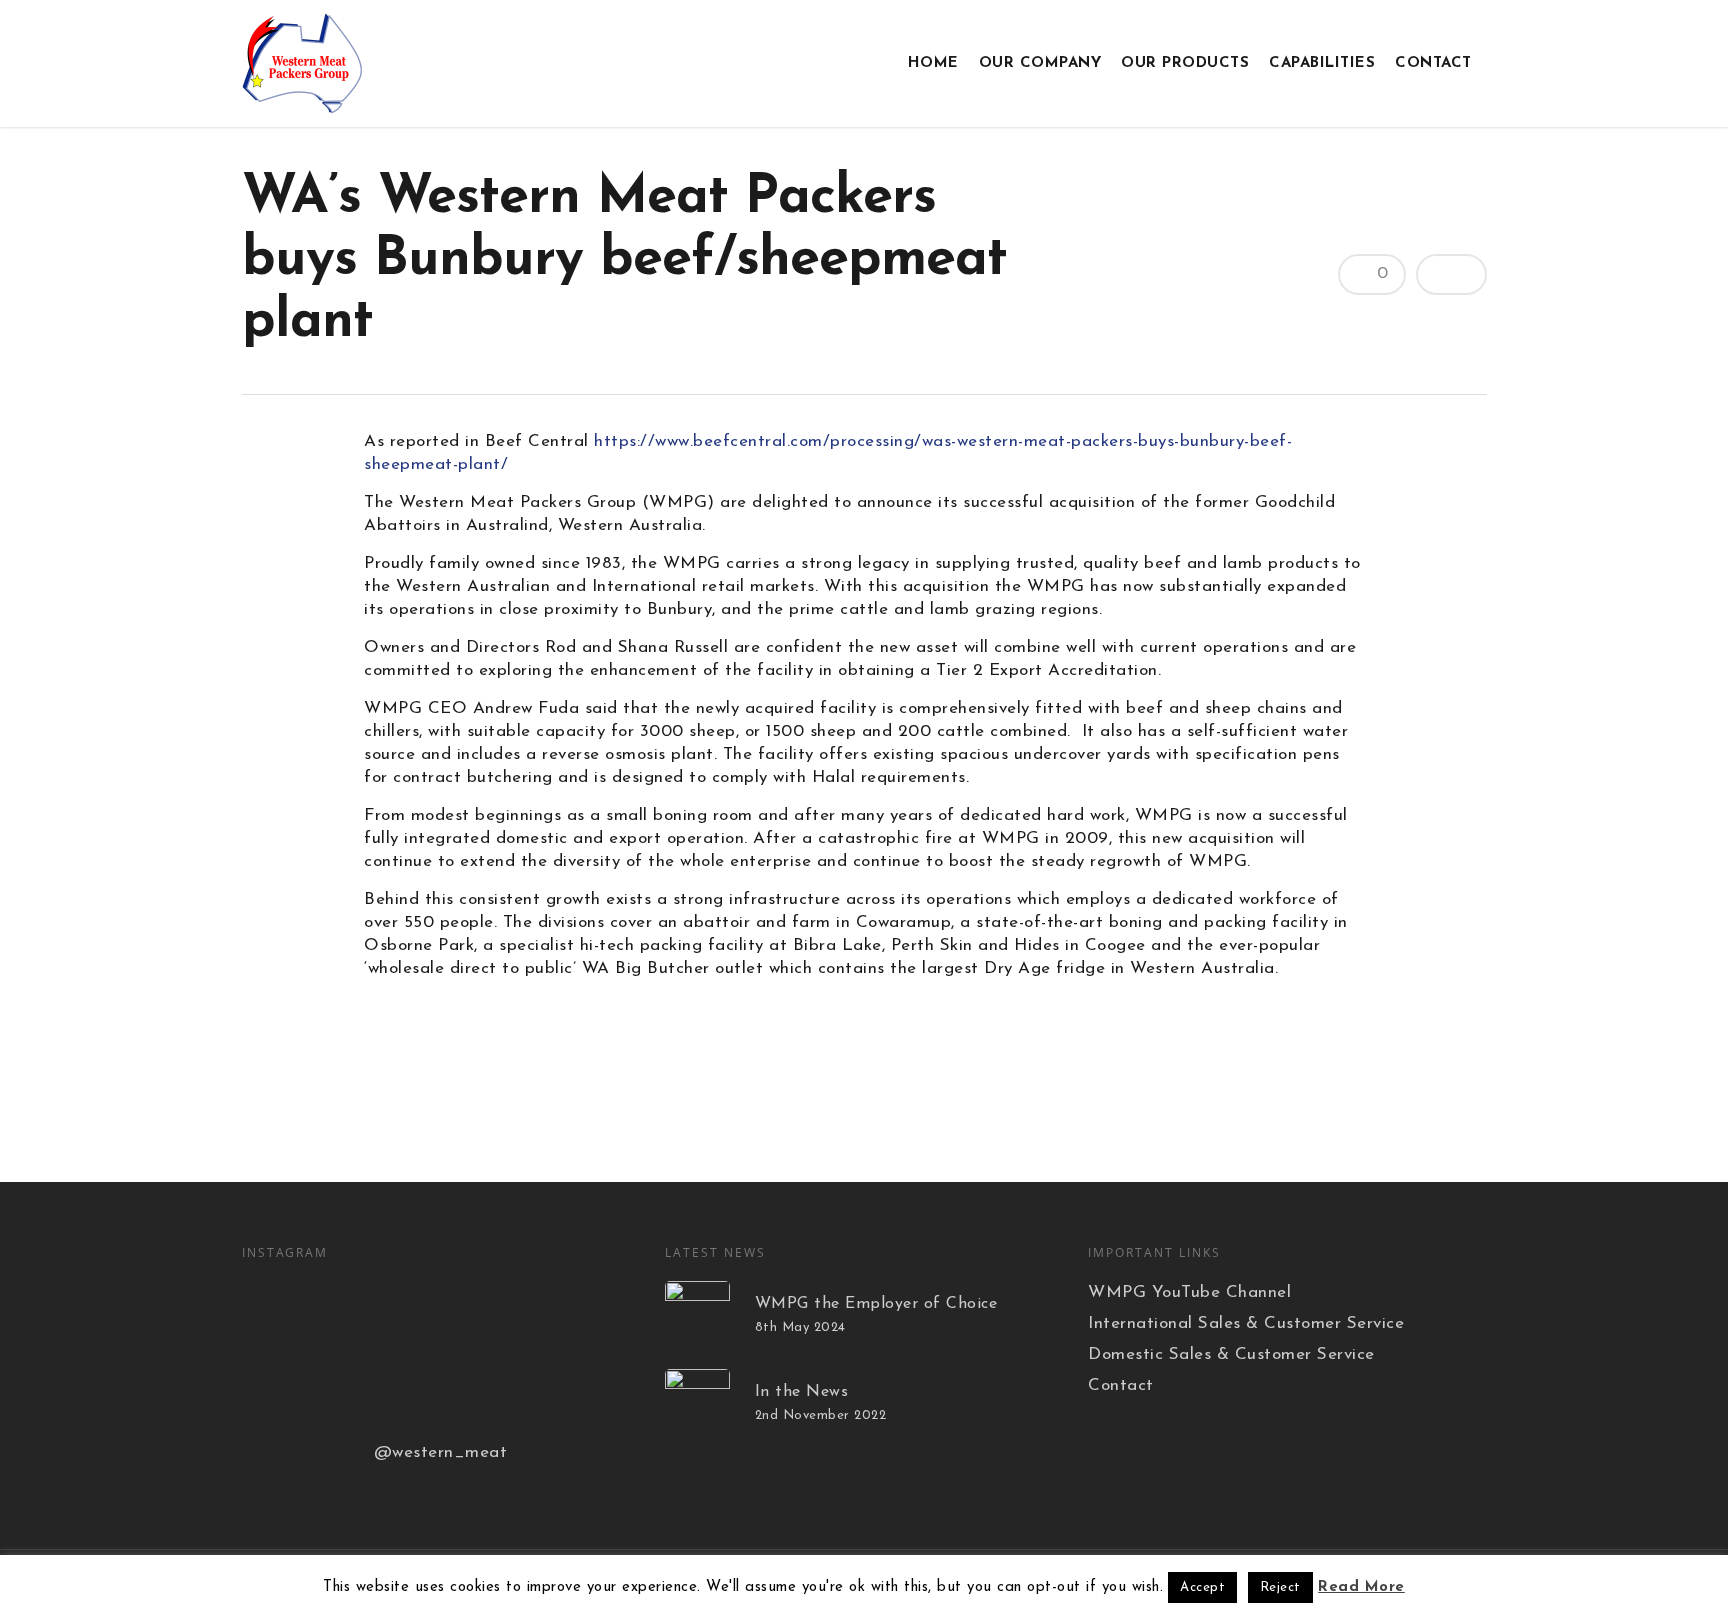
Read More (1361, 1587)
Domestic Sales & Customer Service (1231, 1354)
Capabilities (1322, 63)
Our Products (1185, 63)
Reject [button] (1280, 1587)
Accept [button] (1202, 1587)
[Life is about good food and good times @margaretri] (564, 1312)
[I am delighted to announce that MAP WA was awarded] (292, 1312)
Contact (1433, 63)
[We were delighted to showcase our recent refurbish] (428, 1312)
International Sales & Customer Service (1246, 1323)
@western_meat (441, 1452)
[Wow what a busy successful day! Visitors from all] (292, 1392)
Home (933, 63)
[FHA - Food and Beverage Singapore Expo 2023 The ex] (564, 1392)
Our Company (1040, 63)
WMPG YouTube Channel (1189, 1292)
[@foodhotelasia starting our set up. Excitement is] (428, 1392)
